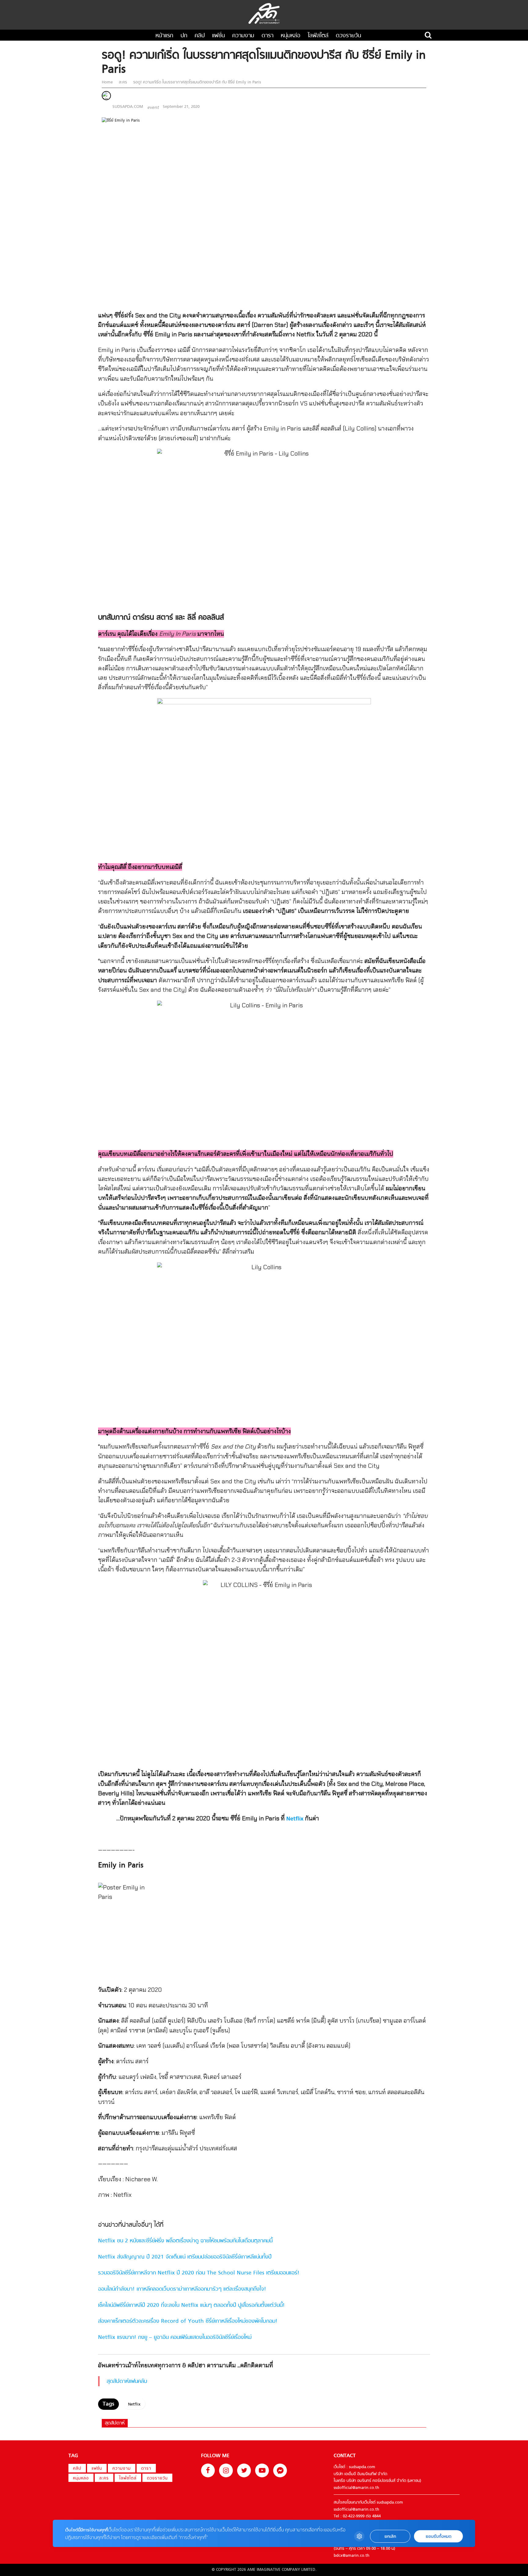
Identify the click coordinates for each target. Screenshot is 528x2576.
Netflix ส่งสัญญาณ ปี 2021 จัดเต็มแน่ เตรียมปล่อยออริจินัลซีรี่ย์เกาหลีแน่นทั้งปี (185, 2257)
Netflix (295, 1819)
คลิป (200, 36)
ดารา (268, 36)
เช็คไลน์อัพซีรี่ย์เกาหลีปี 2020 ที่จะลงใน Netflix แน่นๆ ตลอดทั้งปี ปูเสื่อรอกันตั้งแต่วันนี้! (191, 2305)
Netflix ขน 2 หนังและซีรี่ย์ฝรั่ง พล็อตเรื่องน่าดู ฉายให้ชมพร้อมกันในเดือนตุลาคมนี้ (185, 2241)
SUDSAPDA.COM (128, 107)
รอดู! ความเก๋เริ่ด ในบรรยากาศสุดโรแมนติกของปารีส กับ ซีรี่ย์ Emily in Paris (196, 82)
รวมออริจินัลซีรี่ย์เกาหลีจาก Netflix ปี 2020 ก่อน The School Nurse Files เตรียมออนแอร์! (199, 2273)
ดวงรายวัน (348, 36)
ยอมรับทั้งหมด (438, 2536)
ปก (184, 36)
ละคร (123, 82)
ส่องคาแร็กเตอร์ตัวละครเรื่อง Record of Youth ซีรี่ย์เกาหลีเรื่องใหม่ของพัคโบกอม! (188, 2321)
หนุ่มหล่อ (291, 36)
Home (108, 82)
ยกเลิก (390, 2536)
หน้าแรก (164, 36)
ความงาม (243, 36)
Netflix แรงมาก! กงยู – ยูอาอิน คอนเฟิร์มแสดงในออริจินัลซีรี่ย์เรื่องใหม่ (175, 2338)
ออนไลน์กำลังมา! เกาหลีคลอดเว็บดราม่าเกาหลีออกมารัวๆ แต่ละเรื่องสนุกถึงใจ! (182, 2289)
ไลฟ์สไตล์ (318, 36)
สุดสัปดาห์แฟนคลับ (127, 2382)
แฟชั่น (218, 36)
